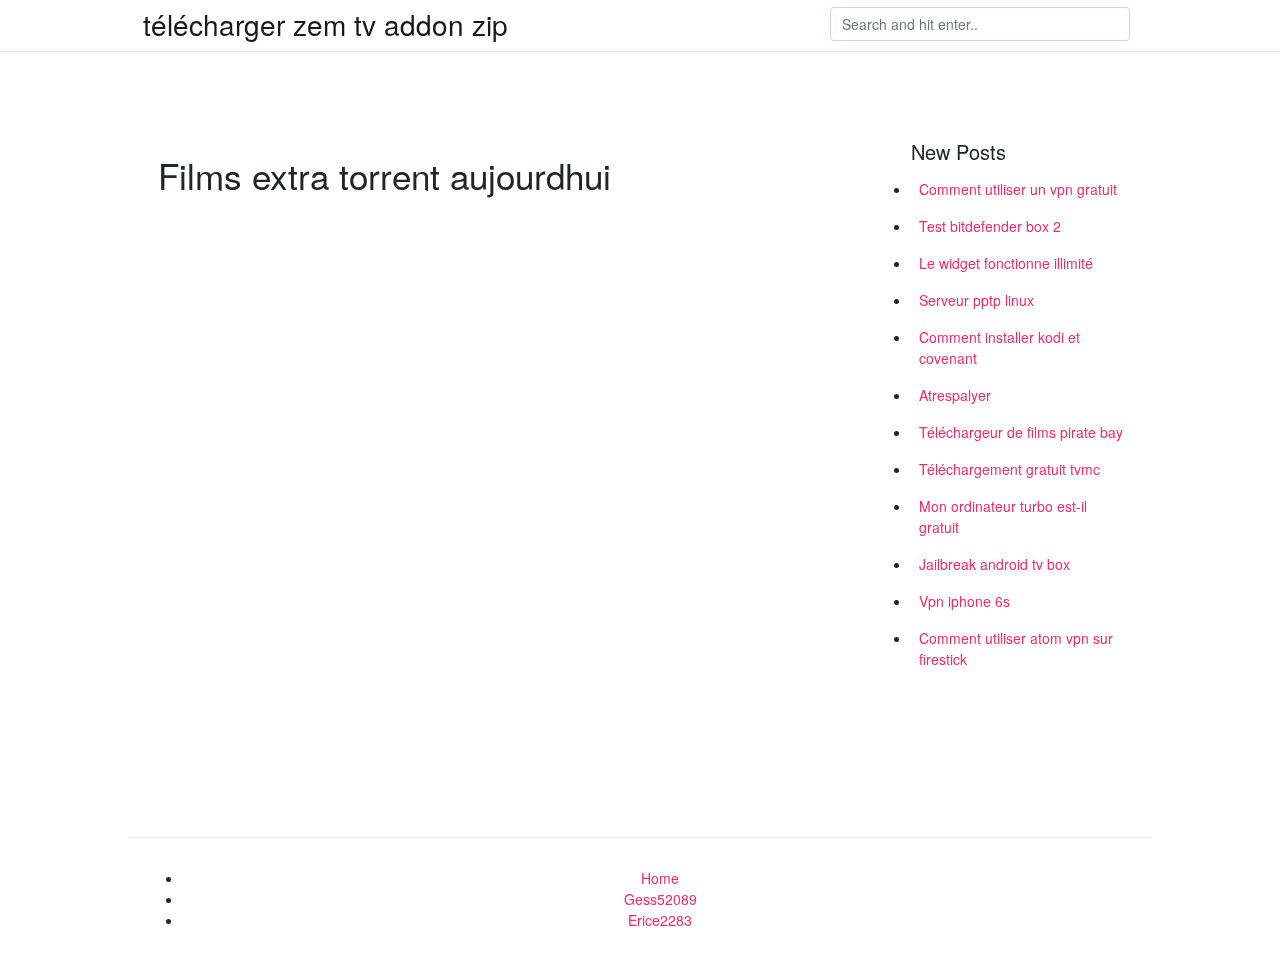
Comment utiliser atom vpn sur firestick (1016, 648)
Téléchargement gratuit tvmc (1009, 469)
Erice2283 (660, 920)
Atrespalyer (955, 395)
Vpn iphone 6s (964, 601)
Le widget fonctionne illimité (1006, 263)
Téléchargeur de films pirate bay (1021, 432)
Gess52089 (660, 899)
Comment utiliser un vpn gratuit (1018, 189)
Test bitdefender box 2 (990, 226)
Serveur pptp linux (976, 300)
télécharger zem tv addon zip (325, 24)
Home (660, 878)
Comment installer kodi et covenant (999, 347)
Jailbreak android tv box (994, 564)
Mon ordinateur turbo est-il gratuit (1003, 516)
